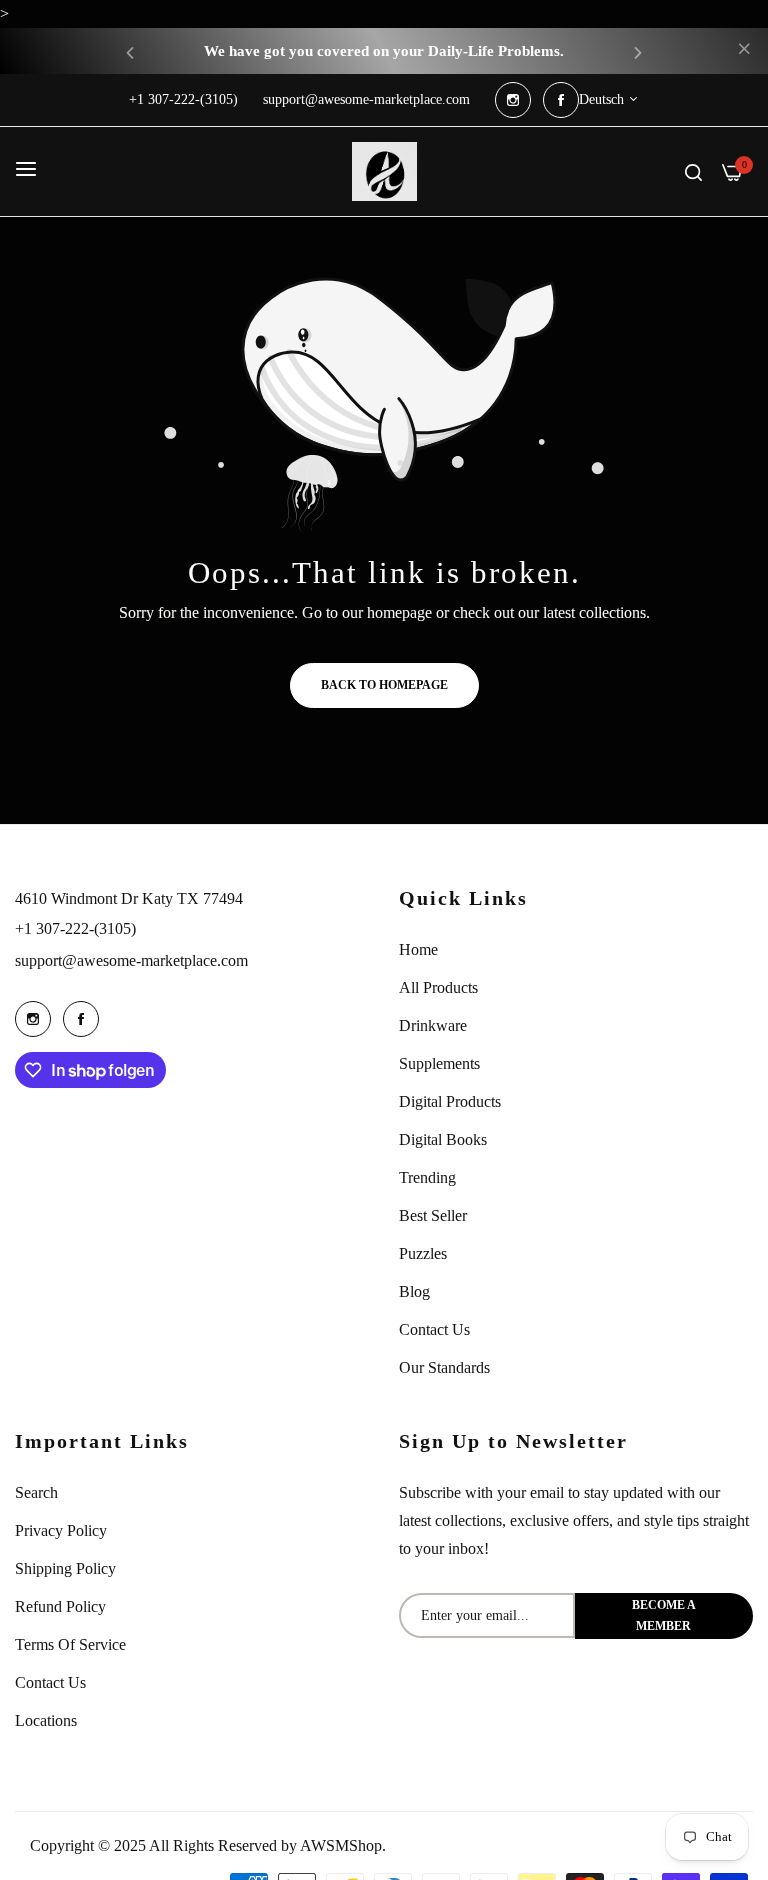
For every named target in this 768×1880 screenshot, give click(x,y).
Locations (46, 1720)
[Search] (693, 171)
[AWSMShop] (384, 171)
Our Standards (444, 1367)
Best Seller (433, 1215)
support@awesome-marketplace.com (131, 960)
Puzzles (423, 1253)
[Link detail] (513, 100)
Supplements (439, 1063)
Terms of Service (70, 1644)
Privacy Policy (61, 1530)
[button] (130, 51)
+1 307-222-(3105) (75, 928)
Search (36, 1492)
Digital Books (443, 1139)
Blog (414, 1291)
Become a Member (664, 1615)
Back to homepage (384, 685)
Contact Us (434, 1329)
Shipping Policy (65, 1568)
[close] (744, 51)
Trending (427, 1177)
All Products (438, 987)
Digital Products (450, 1101)
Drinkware (433, 1025)
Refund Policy (60, 1606)
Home (418, 949)
